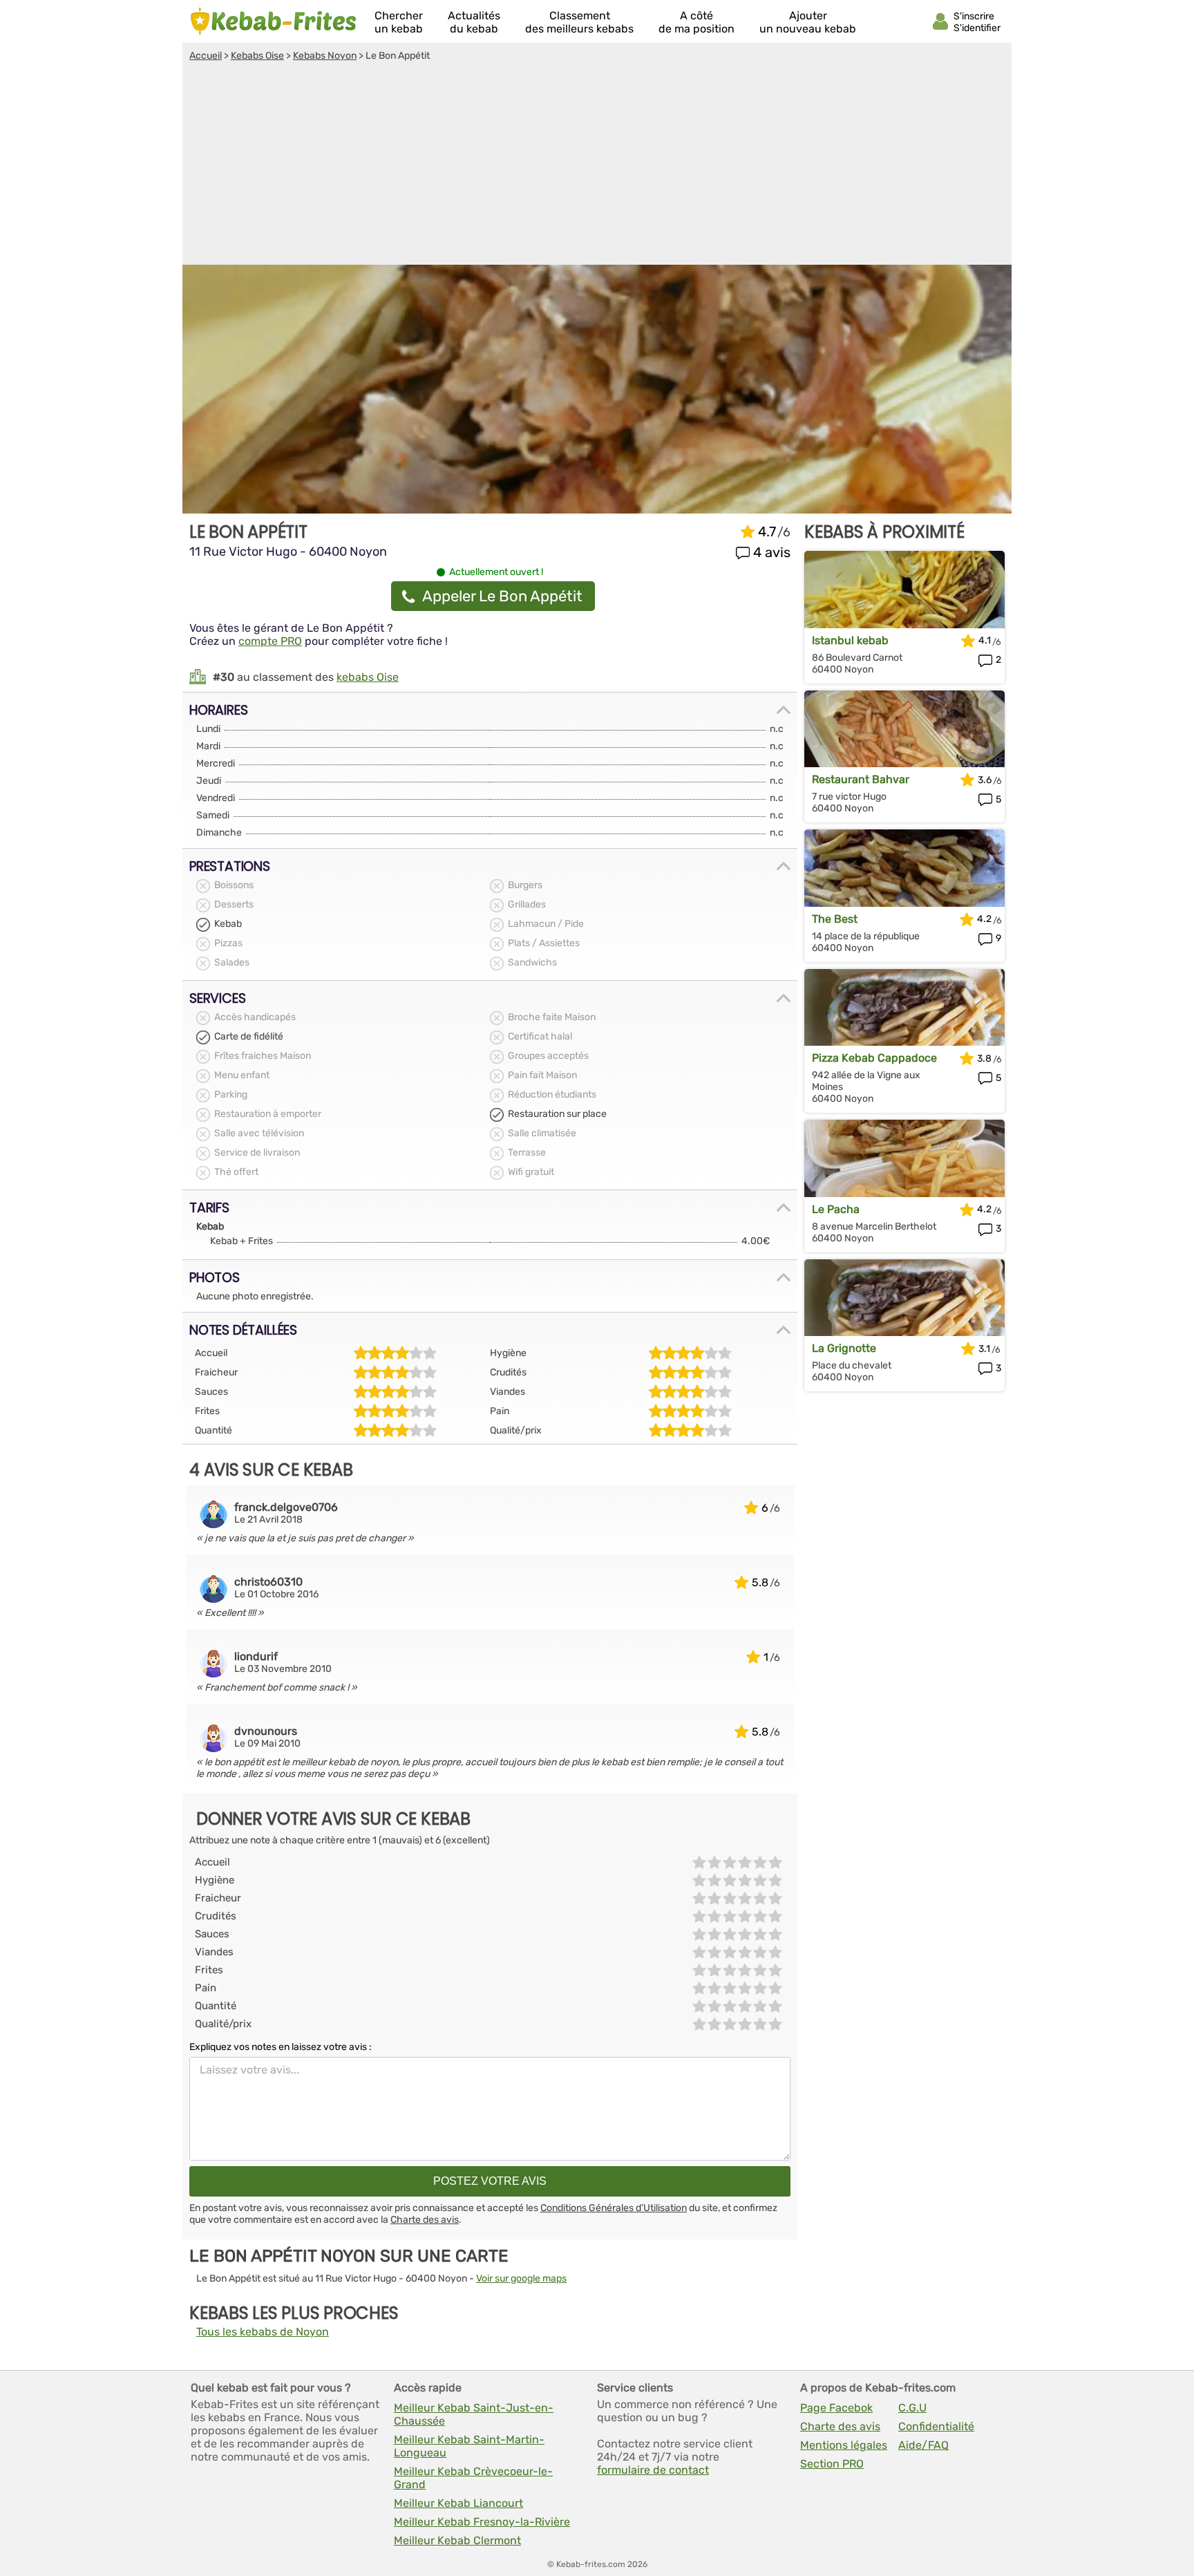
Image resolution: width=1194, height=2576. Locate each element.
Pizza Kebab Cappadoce (874, 1058)
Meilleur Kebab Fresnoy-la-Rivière (482, 2522)
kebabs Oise (368, 677)
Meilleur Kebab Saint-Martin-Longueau (469, 2446)
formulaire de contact (653, 2470)
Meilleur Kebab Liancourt (458, 2503)
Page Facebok (836, 2408)
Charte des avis (425, 2220)
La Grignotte (844, 1348)
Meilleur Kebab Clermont (457, 2540)
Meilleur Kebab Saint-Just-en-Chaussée (474, 2414)
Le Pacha (836, 1209)
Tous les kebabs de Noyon (263, 2332)
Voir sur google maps (521, 2278)
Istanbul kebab (850, 640)
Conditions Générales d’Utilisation (614, 2208)
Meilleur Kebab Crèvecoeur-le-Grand (473, 2478)
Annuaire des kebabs (274, 21)
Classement (579, 22)
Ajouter (808, 22)
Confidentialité (936, 2426)
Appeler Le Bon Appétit (502, 596)
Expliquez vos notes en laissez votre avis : (281, 2047)
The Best (835, 919)
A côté (696, 22)
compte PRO (270, 641)
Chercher (399, 22)
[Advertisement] (597, 165)
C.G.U (912, 2408)
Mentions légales (844, 2445)
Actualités (474, 22)
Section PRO (832, 2464)
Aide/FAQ (923, 2445)
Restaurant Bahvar (861, 779)
